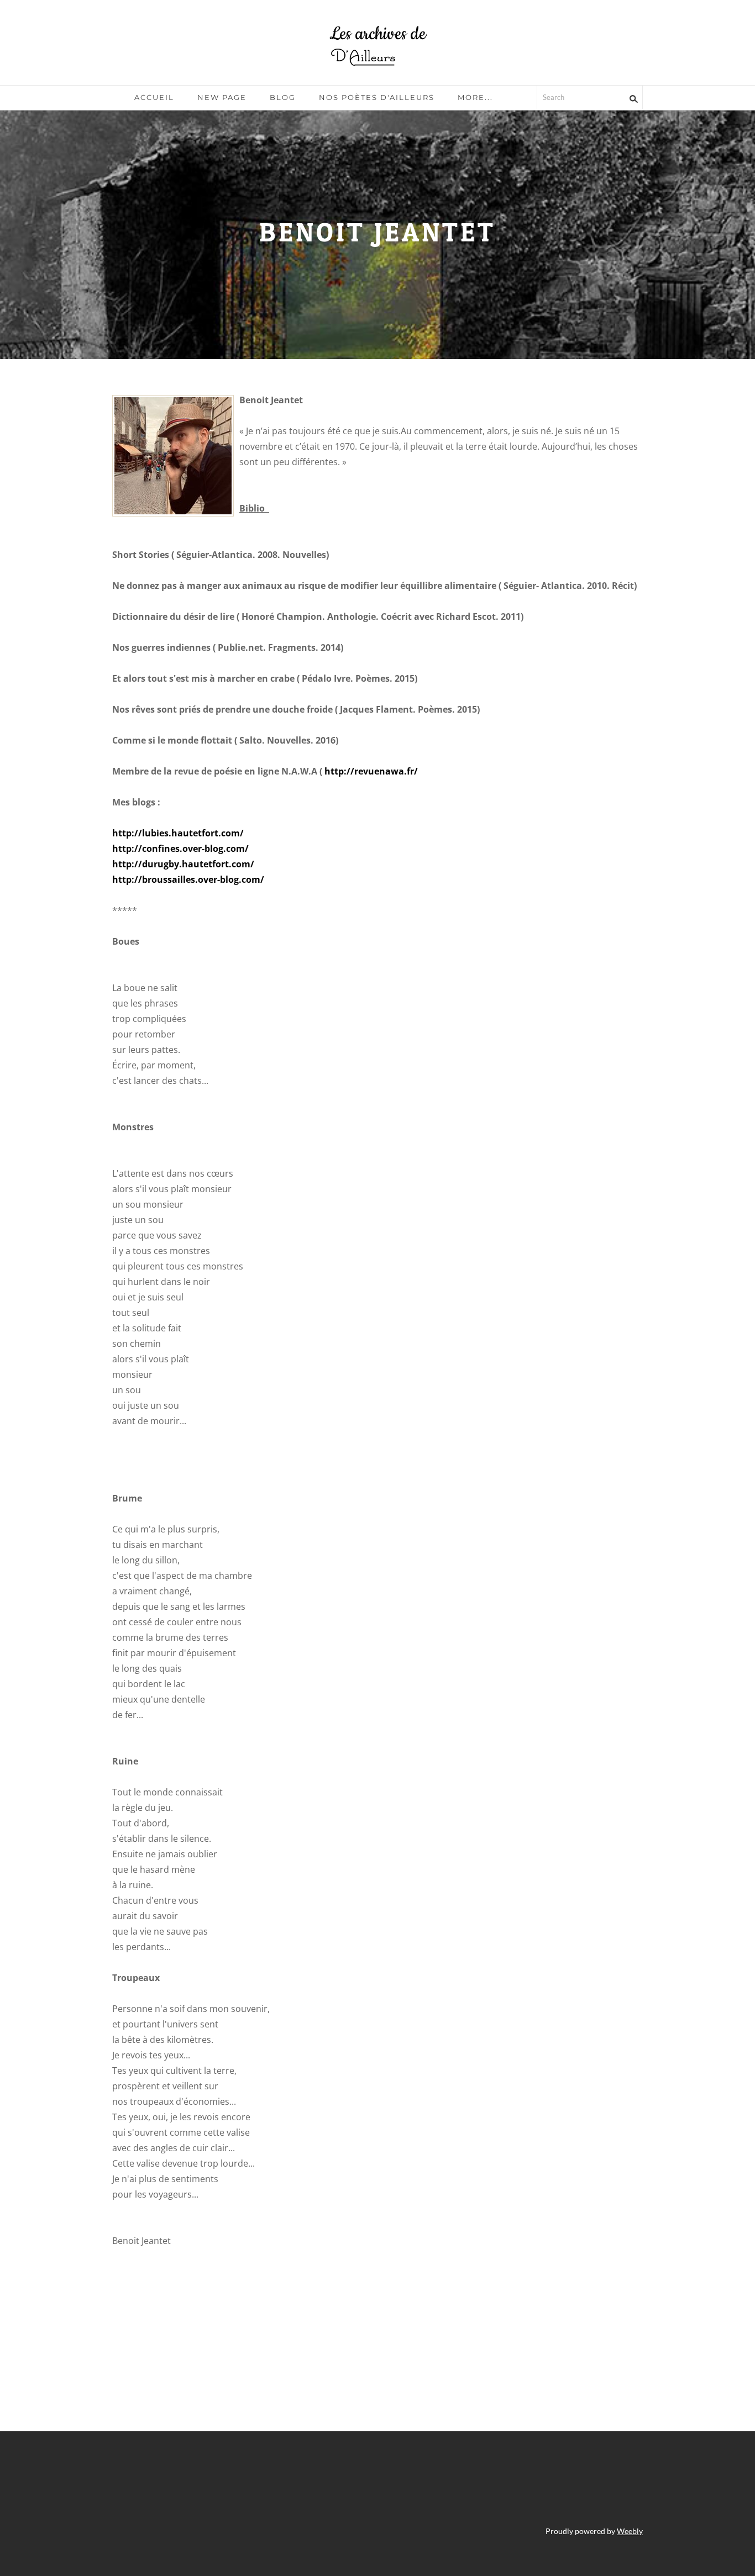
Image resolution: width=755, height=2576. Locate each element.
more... (475, 97)
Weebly (630, 2531)
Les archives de (378, 34)
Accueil (154, 97)
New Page (222, 97)
